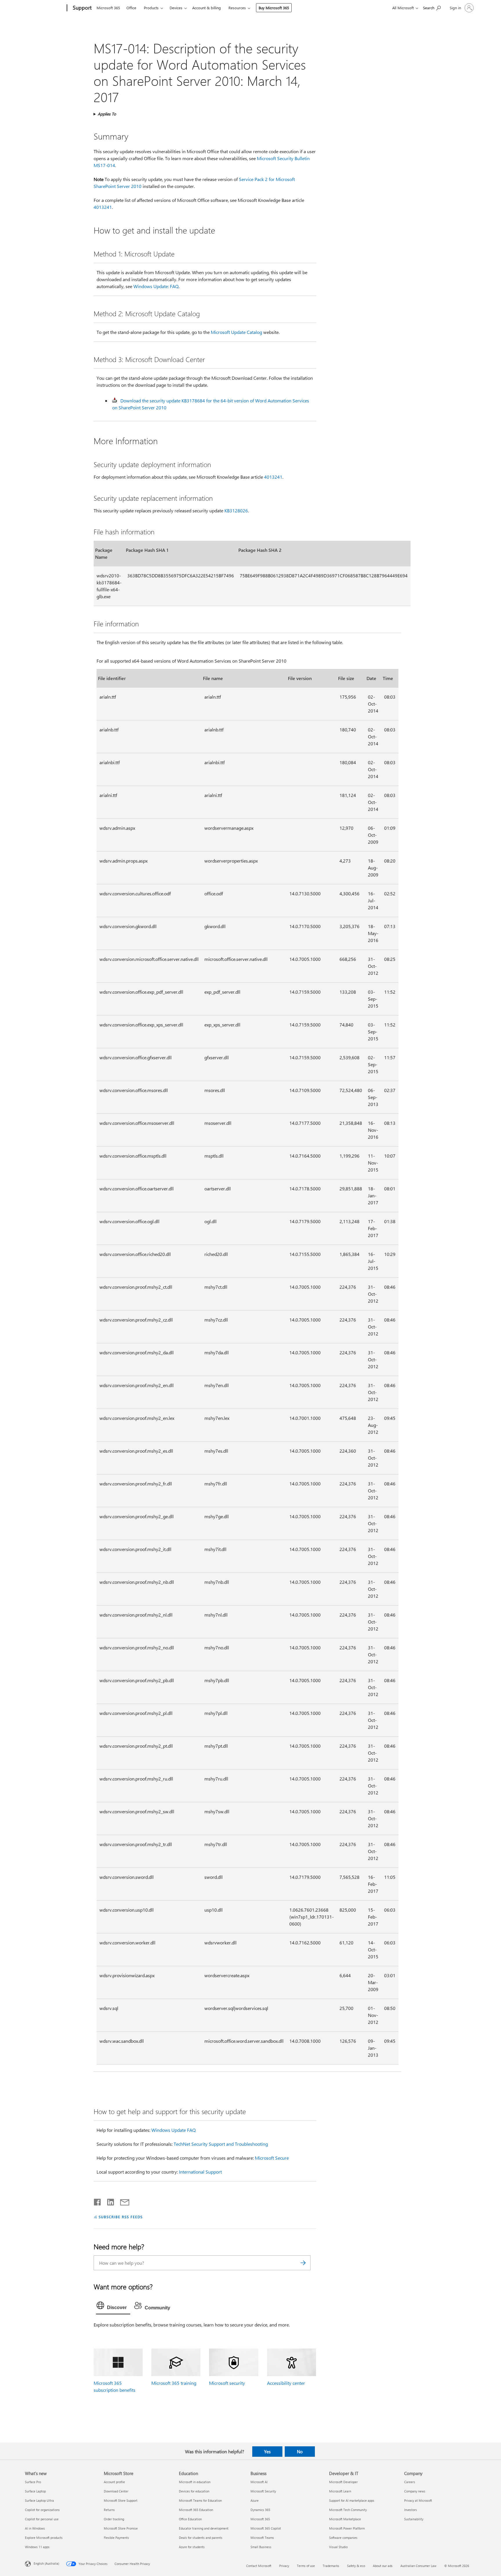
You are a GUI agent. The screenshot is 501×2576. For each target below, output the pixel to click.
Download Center (116, 2491)
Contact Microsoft (259, 2566)
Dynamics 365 (260, 2510)
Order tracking (114, 2519)
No (300, 2452)
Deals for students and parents (201, 2538)
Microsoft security (227, 2383)
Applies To (107, 114)
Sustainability (414, 2519)
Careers (410, 2482)
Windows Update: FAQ (156, 286)
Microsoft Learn (340, 2491)
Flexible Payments (116, 2538)
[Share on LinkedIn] (108, 2201)
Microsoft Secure (272, 2158)
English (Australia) (46, 2563)
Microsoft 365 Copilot (266, 2528)
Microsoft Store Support (121, 2500)
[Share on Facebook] (98, 2201)
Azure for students (192, 2547)
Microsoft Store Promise (121, 2528)
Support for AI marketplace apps (352, 2500)
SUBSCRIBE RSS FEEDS (121, 2217)
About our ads (383, 2566)
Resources (237, 8)
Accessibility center (286, 2383)
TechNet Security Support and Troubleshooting (221, 2144)
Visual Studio (338, 2547)
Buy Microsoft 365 (274, 8)
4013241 (103, 207)
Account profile (114, 2482)
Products (151, 8)
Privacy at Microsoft (418, 2500)
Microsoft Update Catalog (236, 332)
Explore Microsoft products (44, 2538)
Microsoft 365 (108, 8)
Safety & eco (356, 2566)
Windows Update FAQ (174, 2130)
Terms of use (306, 2566)
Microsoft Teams (262, 2538)
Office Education (190, 2519)
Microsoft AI (259, 2482)
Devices (176, 8)
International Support (200, 2172)
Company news (415, 2491)
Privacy (284, 2566)
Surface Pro (33, 2482)
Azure (255, 2500)
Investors (411, 2510)
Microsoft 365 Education (196, 2510)
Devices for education (194, 2491)
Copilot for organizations (42, 2510)
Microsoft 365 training (174, 2383)
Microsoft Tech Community (348, 2510)
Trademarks (331, 2566)
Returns (109, 2510)
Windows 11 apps (37, 2547)
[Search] (303, 2263)
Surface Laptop (35, 2491)
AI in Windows (35, 2528)
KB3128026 (236, 510)
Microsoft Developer (343, 2482)
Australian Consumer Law (418, 2566)
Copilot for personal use (42, 2519)
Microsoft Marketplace (345, 2519)
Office (131, 8)
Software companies (343, 2538)
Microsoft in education (195, 2482)
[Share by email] (122, 2201)
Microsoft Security (263, 2491)
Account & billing (207, 8)
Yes (267, 2452)
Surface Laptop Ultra (39, 2500)
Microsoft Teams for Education (200, 2500)
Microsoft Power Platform (347, 2528)
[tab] (113, 2307)
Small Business (261, 2547)
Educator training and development (204, 2528)
